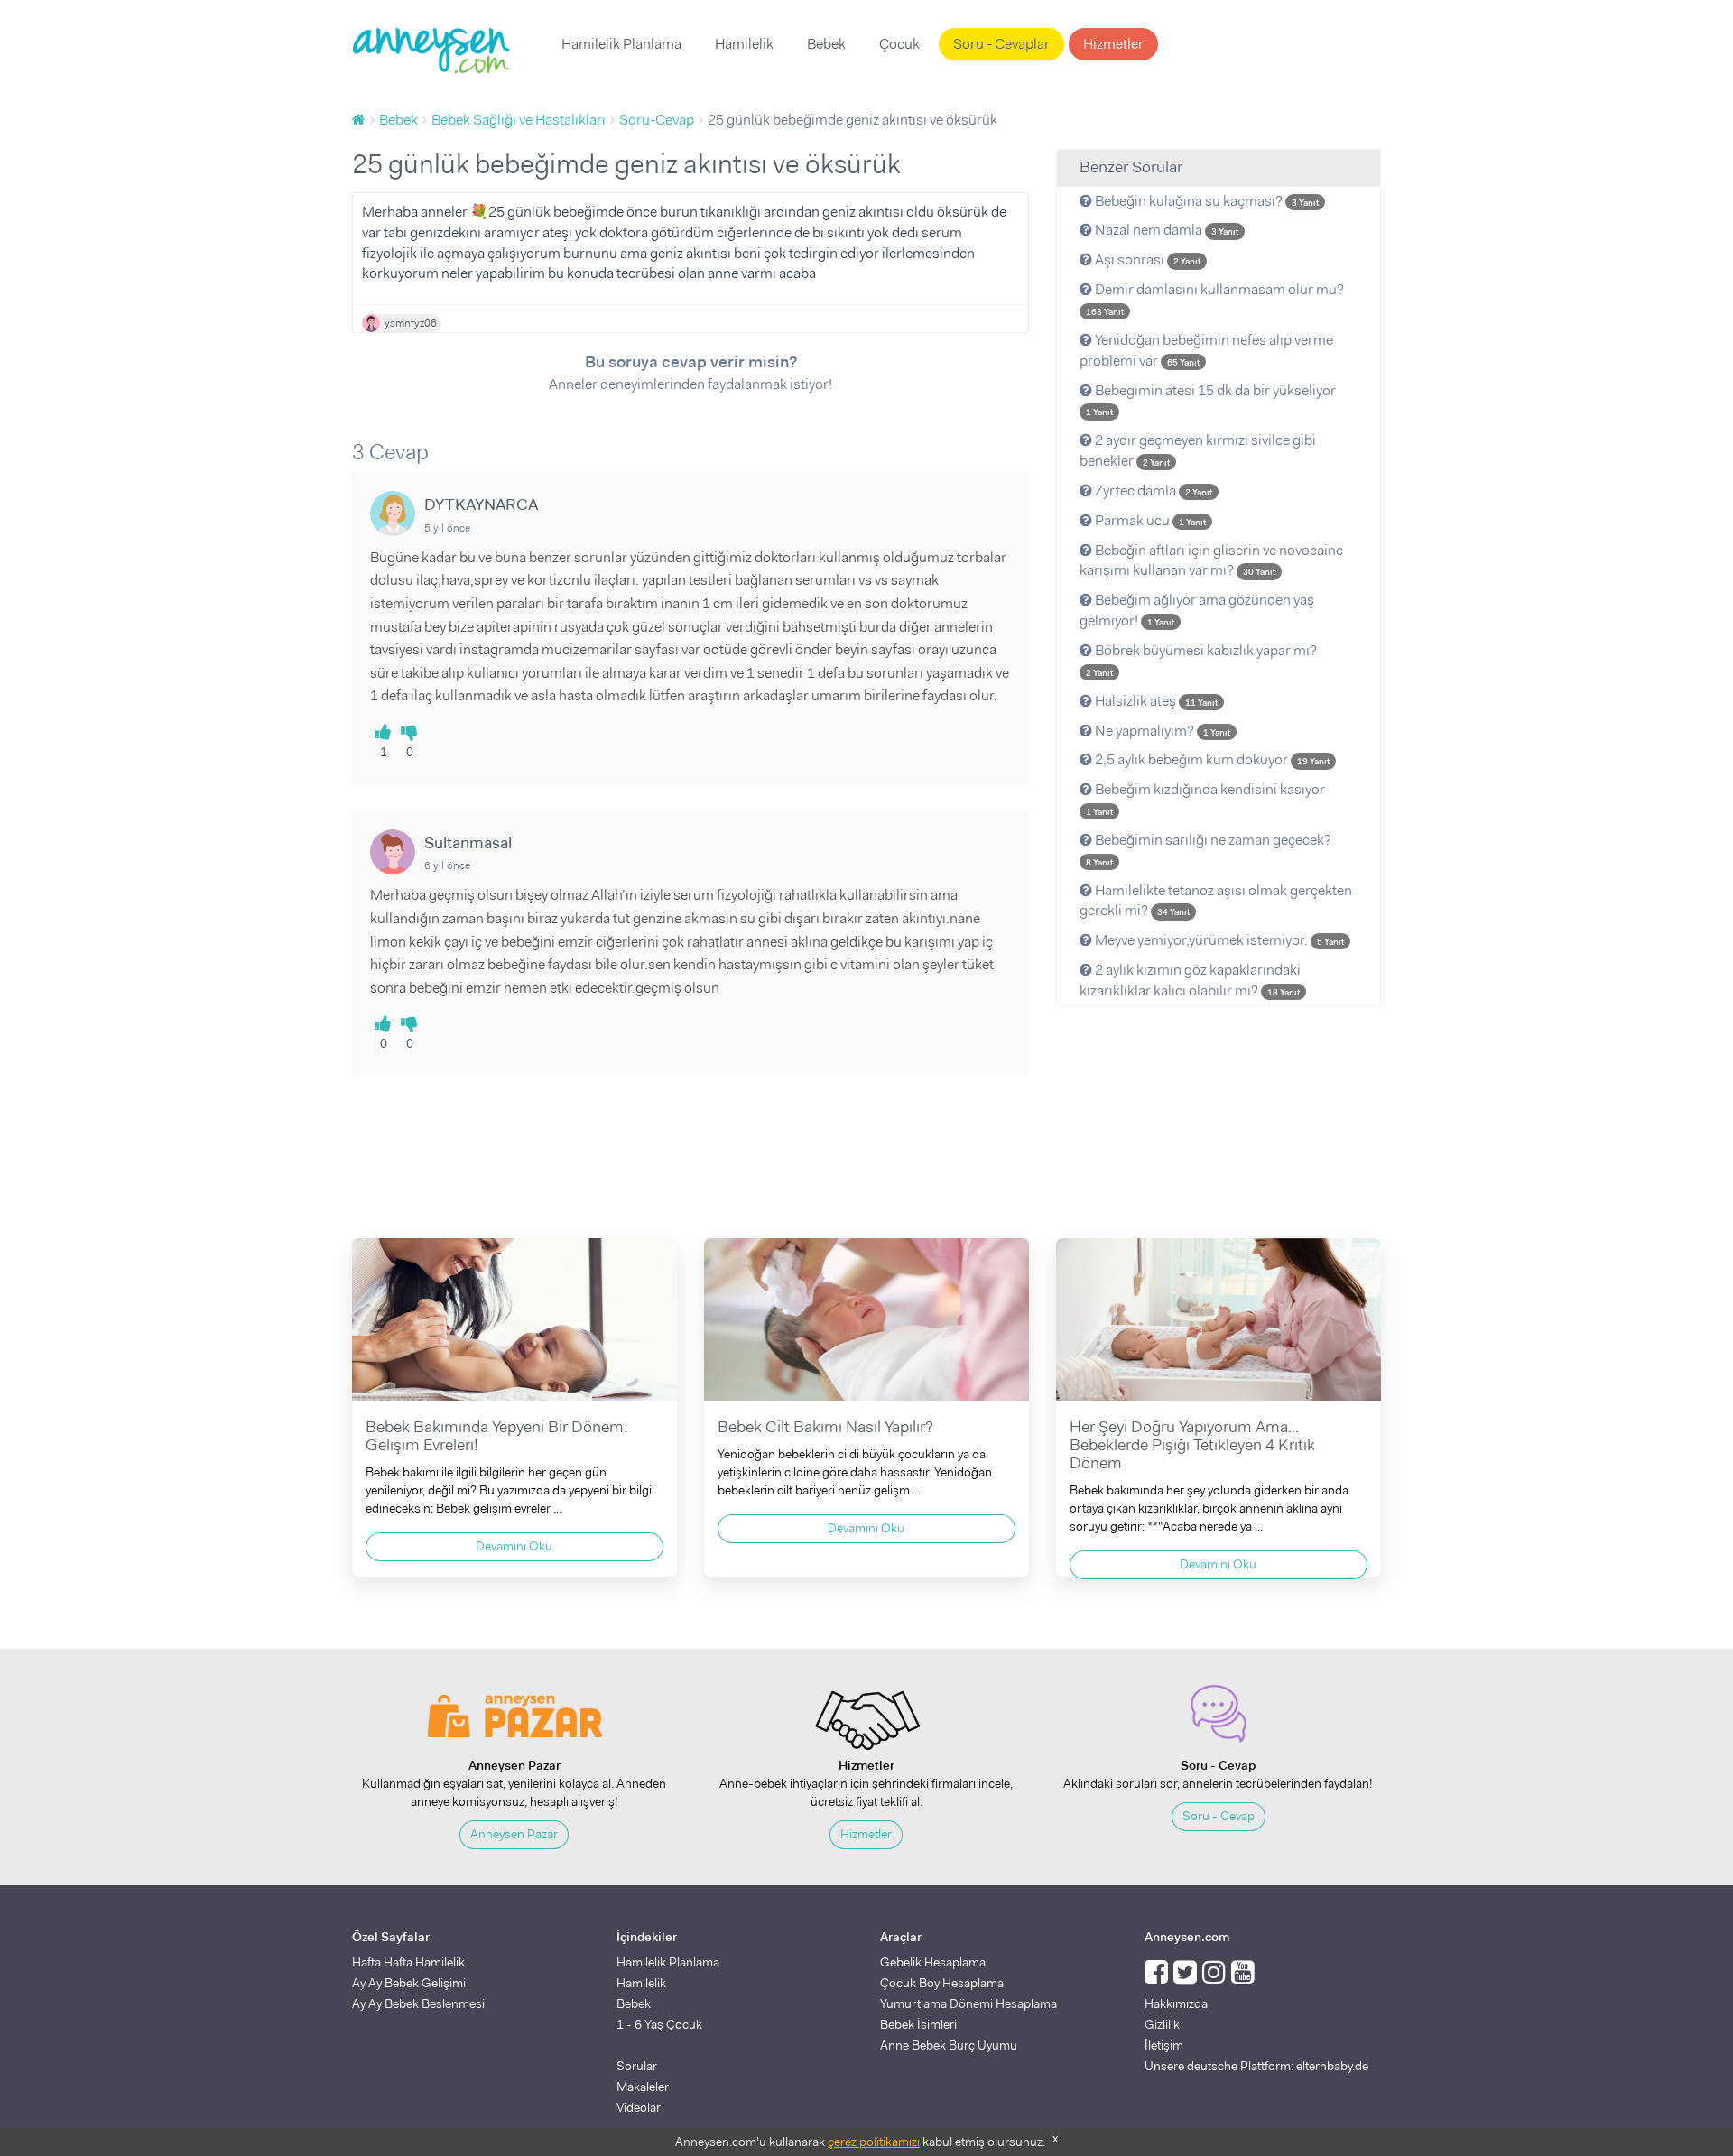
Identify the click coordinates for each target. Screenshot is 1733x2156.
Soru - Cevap (1219, 1816)
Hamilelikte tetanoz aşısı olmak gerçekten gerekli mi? (1216, 901)
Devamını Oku (514, 1546)
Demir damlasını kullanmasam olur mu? (1215, 299)
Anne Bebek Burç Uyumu (949, 2045)
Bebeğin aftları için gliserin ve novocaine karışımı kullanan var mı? (1211, 560)
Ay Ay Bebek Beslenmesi (418, 2003)
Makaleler (643, 2087)
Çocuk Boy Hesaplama (942, 1983)
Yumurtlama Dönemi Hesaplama (968, 2003)
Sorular (637, 2066)
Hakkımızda (1176, 2003)
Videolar (639, 2107)
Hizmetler (1113, 44)
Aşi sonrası (1146, 259)
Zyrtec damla (1152, 490)
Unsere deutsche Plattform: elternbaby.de (1256, 2066)
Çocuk (899, 44)
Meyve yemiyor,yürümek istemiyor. (1218, 940)
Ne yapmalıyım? (1161, 731)
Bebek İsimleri (918, 2024)
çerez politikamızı (874, 2142)
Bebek (826, 44)
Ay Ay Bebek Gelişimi (409, 1983)
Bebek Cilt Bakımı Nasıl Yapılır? (825, 1427)
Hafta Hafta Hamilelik (408, 1962)
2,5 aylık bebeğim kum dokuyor (1211, 759)
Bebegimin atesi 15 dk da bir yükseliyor (1211, 400)
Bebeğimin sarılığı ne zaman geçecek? (1209, 849)
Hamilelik (744, 44)
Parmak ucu (1149, 520)
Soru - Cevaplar (1001, 44)
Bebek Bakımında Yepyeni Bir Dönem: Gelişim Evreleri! (496, 1436)
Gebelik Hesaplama (933, 1962)
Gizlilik (1162, 2024)
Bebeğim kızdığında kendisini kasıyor (1205, 799)
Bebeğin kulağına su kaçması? (1205, 201)
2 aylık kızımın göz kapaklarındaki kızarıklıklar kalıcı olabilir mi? (1190, 980)
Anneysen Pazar (514, 1834)
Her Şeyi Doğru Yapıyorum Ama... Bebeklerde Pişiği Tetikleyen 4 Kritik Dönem (1192, 1445)
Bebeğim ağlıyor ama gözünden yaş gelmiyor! (1197, 610)
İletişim (1164, 2045)
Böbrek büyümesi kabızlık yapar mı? (1201, 660)
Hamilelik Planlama (621, 44)
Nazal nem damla (1165, 230)
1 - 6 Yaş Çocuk (659, 2024)
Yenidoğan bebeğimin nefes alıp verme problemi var (1206, 350)
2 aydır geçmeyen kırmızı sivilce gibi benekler (1198, 450)
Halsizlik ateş (1155, 701)
